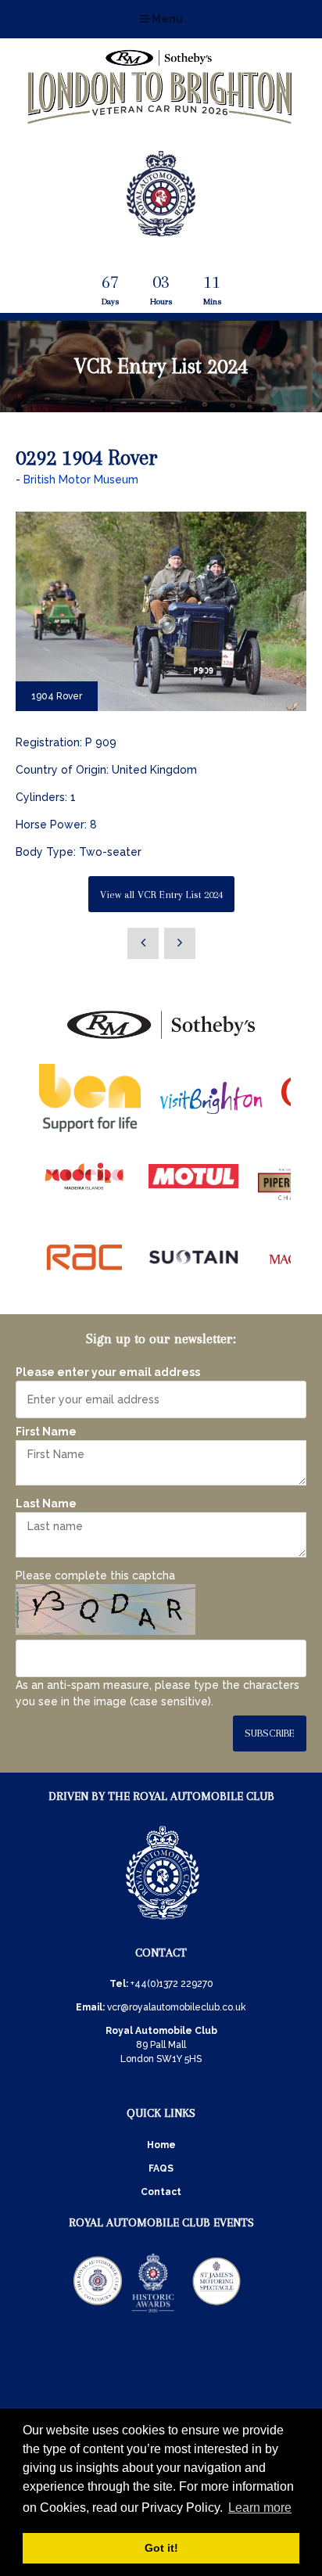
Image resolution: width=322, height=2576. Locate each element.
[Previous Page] (143, 943)
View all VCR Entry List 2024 (161, 895)
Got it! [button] (161, 2548)
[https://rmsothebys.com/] (161, 1040)
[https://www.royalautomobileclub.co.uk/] (163, 1922)
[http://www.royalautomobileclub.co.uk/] (161, 230)
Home (161, 2145)
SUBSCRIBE (270, 1733)
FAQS (161, 2168)
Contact (161, 2192)
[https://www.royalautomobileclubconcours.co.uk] (98, 2312)
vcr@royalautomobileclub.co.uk (177, 2007)
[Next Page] (180, 943)
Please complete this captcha (95, 1575)
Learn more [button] (260, 2508)
